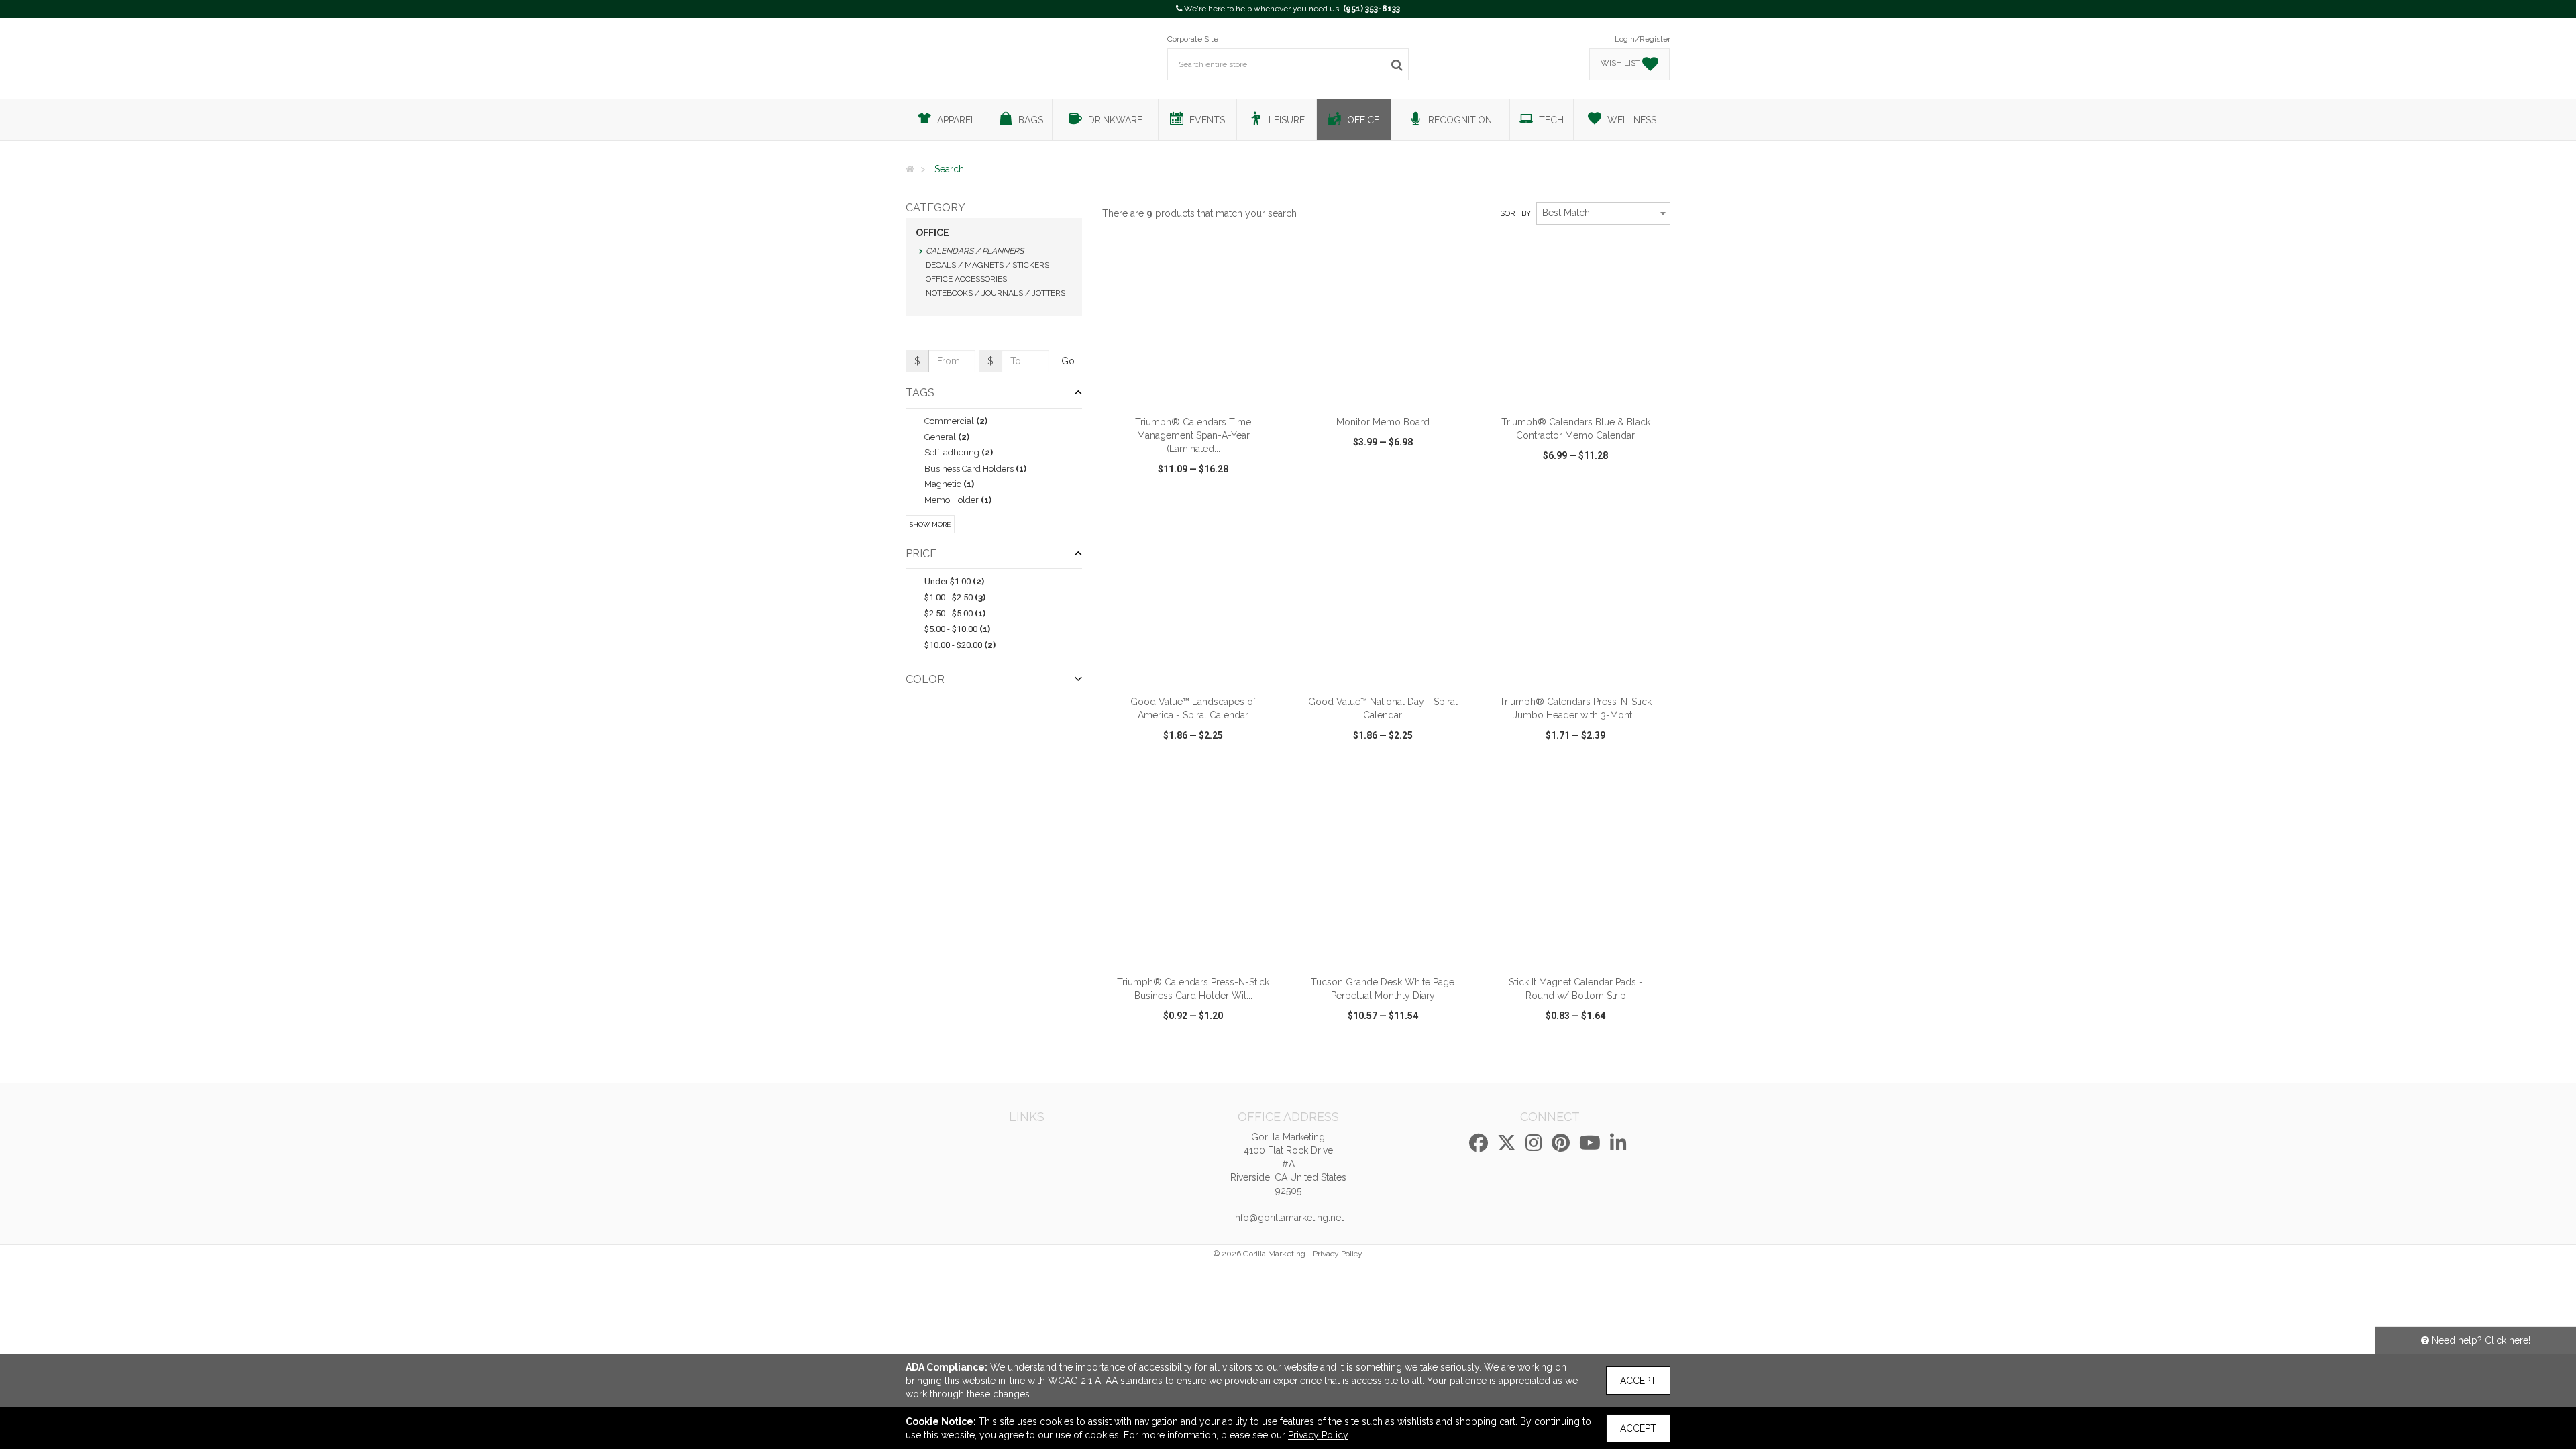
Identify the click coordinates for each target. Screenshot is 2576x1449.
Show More (930, 524)
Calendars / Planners (975, 251)
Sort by (1515, 214)
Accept (1638, 1381)
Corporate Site (1193, 39)
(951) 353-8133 (1372, 9)
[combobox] (1603, 213)
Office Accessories (966, 279)
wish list (1212, 494)
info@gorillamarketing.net (1288, 1218)
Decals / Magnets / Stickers (987, 265)
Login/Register (1643, 39)
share (1266, 494)
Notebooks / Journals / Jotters (996, 293)
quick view (1144, 494)
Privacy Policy (1338, 1254)
